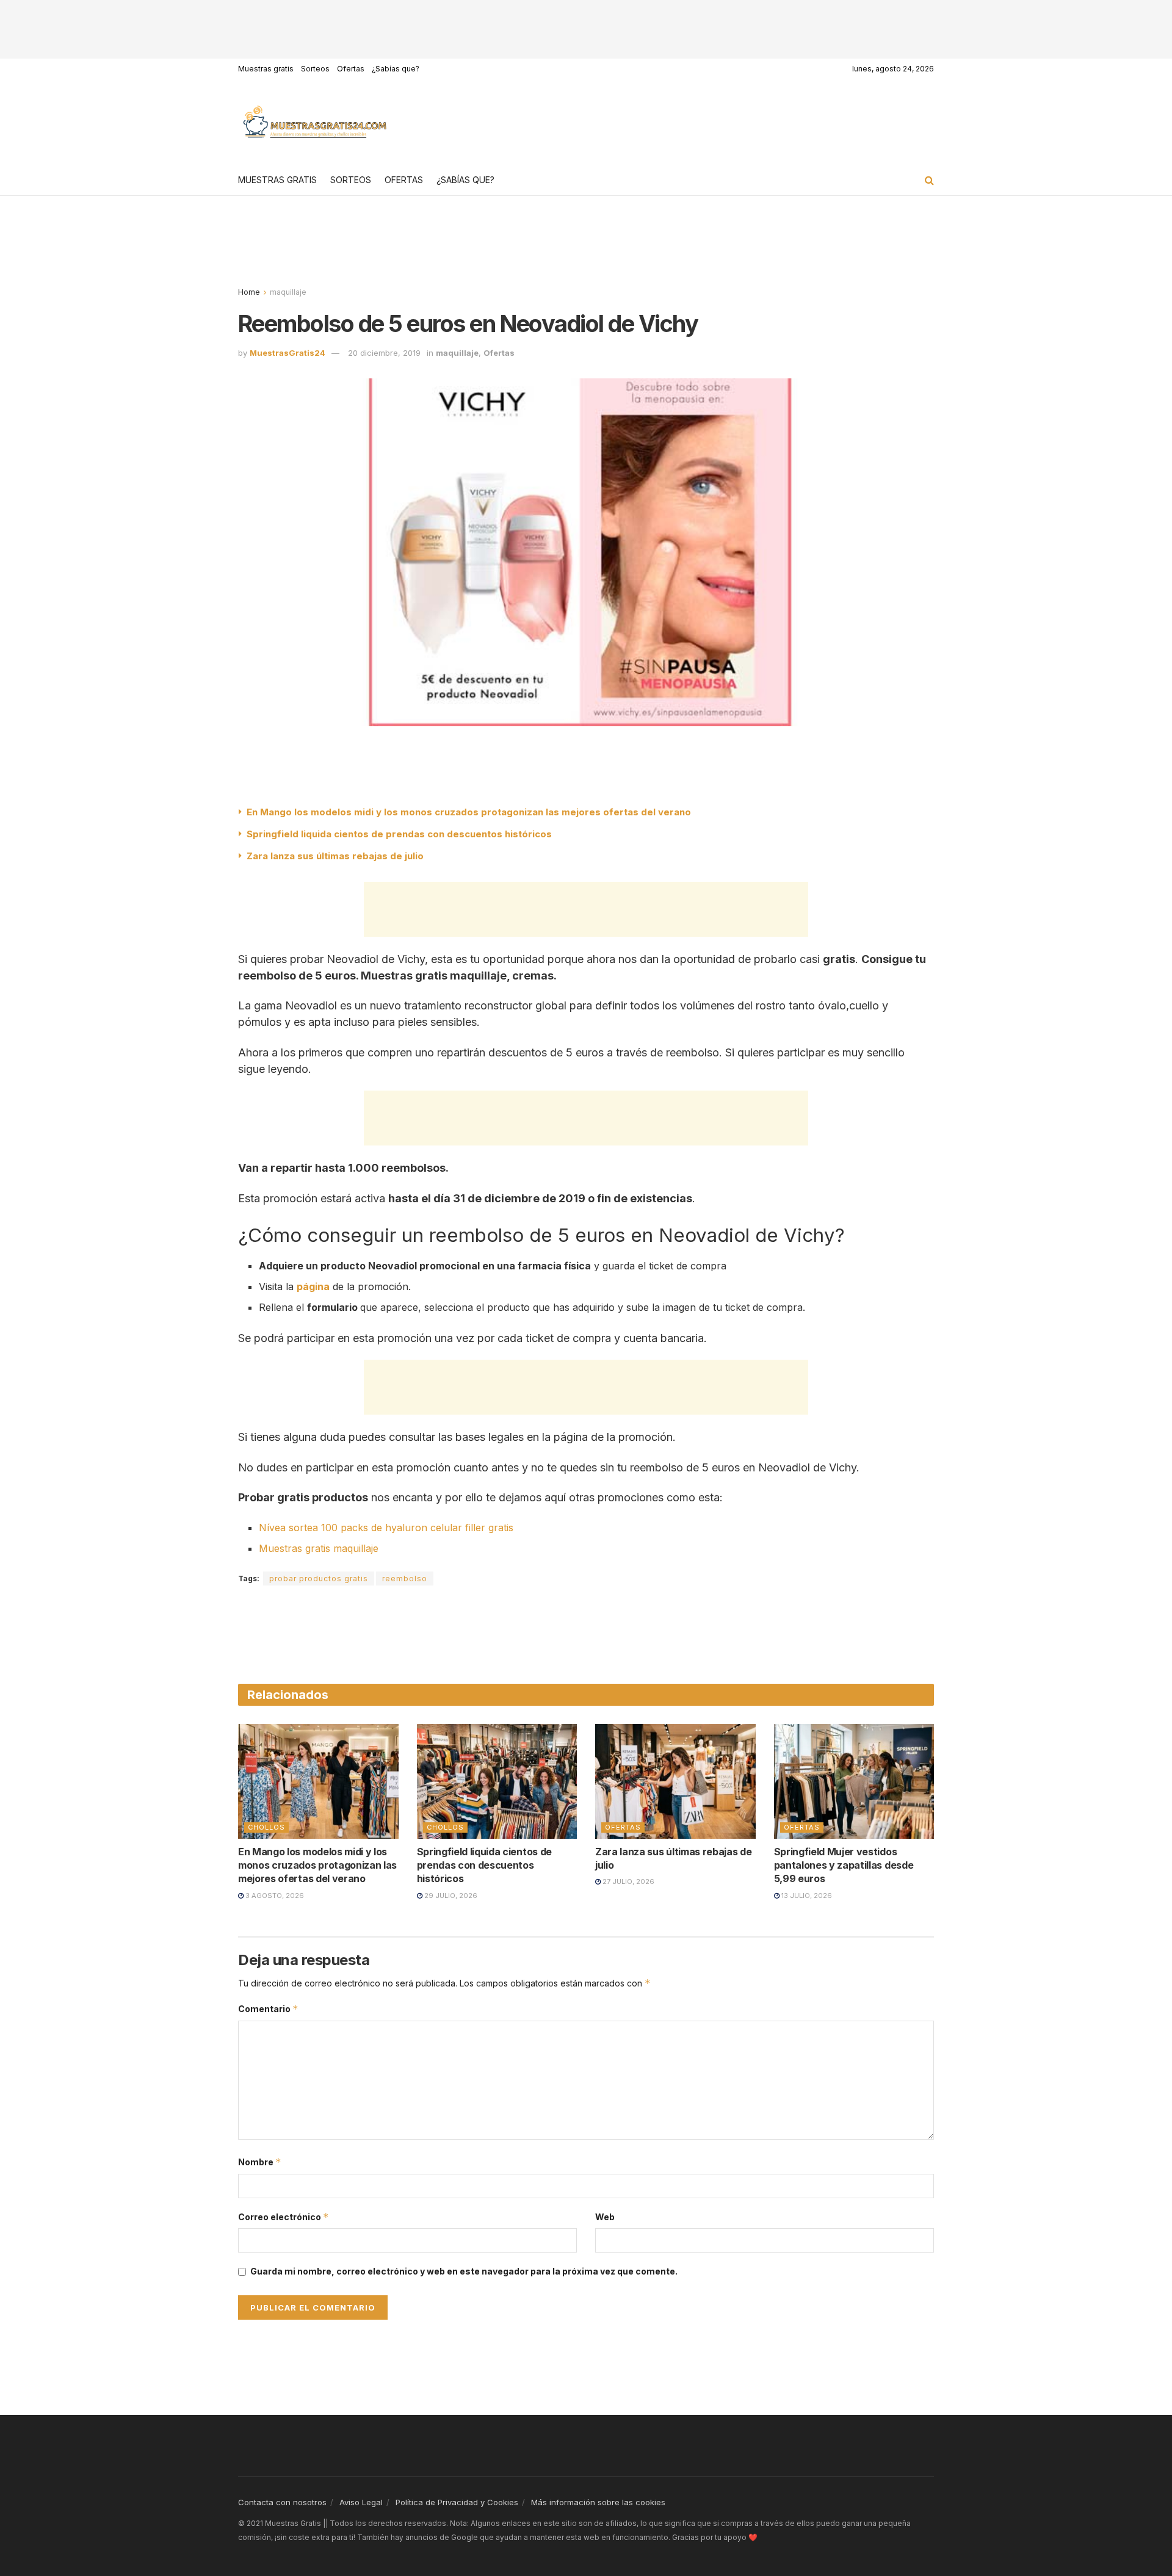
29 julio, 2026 (450, 1896)
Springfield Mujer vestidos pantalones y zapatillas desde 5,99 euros (844, 1865)
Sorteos (315, 69)
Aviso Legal (361, 2502)
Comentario (268, 2009)
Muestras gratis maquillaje (319, 1548)
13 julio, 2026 (806, 1896)
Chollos (266, 1827)
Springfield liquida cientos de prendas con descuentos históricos (399, 834)
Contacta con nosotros (282, 2502)
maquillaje (288, 292)
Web (605, 2217)
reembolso (405, 1578)
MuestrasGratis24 (288, 353)
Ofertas (351, 69)
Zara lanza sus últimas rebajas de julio (335, 856)
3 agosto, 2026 (274, 1896)
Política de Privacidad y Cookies (457, 2502)
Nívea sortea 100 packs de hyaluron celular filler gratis (386, 1528)
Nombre (260, 2162)
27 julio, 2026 (628, 1881)
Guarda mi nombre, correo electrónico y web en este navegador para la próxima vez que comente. (464, 2271)
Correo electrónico (284, 2217)
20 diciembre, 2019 (384, 353)
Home (249, 292)
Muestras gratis (266, 69)
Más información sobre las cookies (598, 2502)
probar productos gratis (319, 1578)
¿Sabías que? (396, 69)
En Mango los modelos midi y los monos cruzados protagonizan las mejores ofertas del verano (469, 812)
